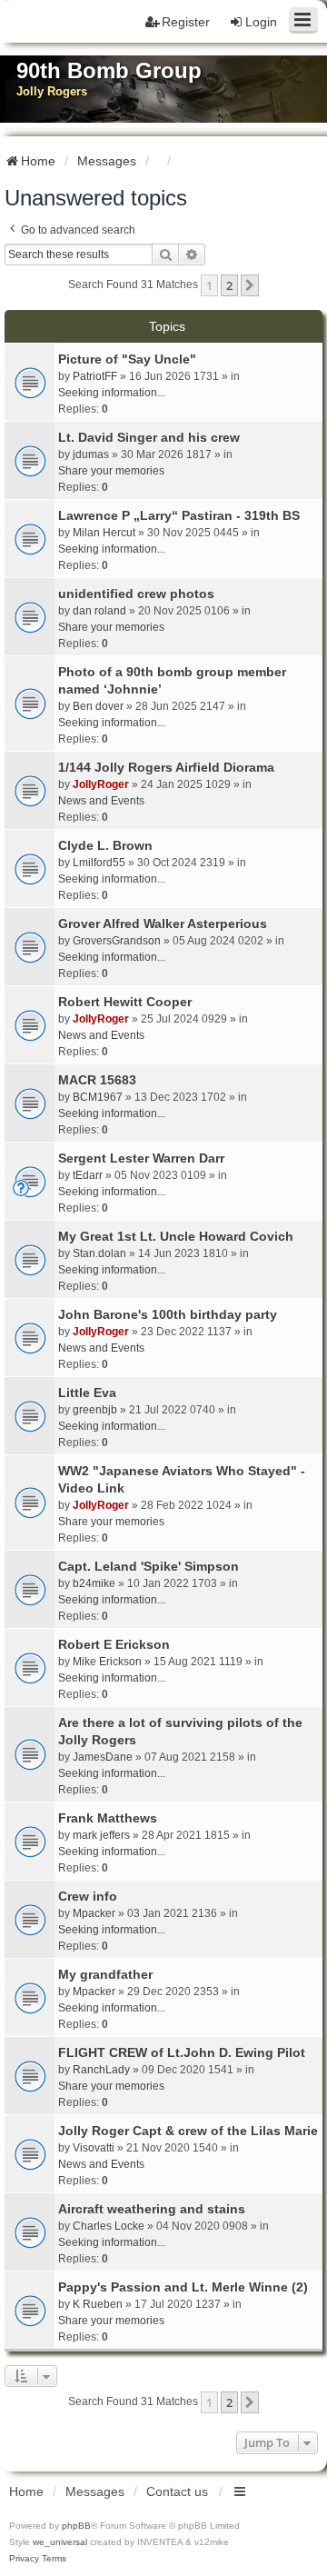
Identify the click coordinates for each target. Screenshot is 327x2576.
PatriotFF (95, 376)
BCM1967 (98, 1097)
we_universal (60, 2542)
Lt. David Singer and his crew (149, 437)
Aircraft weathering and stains (152, 2209)
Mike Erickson (107, 1662)
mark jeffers (101, 1835)
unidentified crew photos (136, 594)
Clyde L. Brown (105, 845)
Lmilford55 (99, 863)
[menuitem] (24, 2559)
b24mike (94, 1583)
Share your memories (111, 471)
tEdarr (88, 1175)
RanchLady (101, 2070)
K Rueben (98, 2304)
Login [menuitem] (261, 22)
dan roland (99, 611)
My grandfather (105, 1974)
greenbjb (95, 1410)
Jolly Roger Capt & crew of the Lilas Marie (188, 2131)
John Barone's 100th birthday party (168, 1314)
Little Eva (87, 1393)
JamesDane (103, 1757)
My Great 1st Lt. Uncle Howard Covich (176, 1236)
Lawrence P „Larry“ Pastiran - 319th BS (179, 515)
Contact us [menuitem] (177, 2491)
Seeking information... (112, 393)
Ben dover (98, 706)
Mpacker (94, 1913)
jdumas (91, 454)
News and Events (101, 801)
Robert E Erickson (114, 1644)
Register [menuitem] (186, 22)
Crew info (88, 1896)
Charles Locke (109, 2226)
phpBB (76, 2526)
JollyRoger (101, 784)
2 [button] (229, 285)
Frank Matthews (108, 1818)
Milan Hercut (104, 533)
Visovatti (94, 2148)
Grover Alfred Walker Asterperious (163, 924)
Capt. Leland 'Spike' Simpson (149, 1566)
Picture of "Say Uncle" (127, 359)
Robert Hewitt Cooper (125, 1002)
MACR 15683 (97, 1080)
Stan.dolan (99, 1253)
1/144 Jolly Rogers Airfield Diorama (166, 767)
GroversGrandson (117, 941)
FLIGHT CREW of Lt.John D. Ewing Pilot (182, 2052)
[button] (250, 285)
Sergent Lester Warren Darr (141, 1158)
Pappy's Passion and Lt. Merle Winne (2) (183, 2287)
